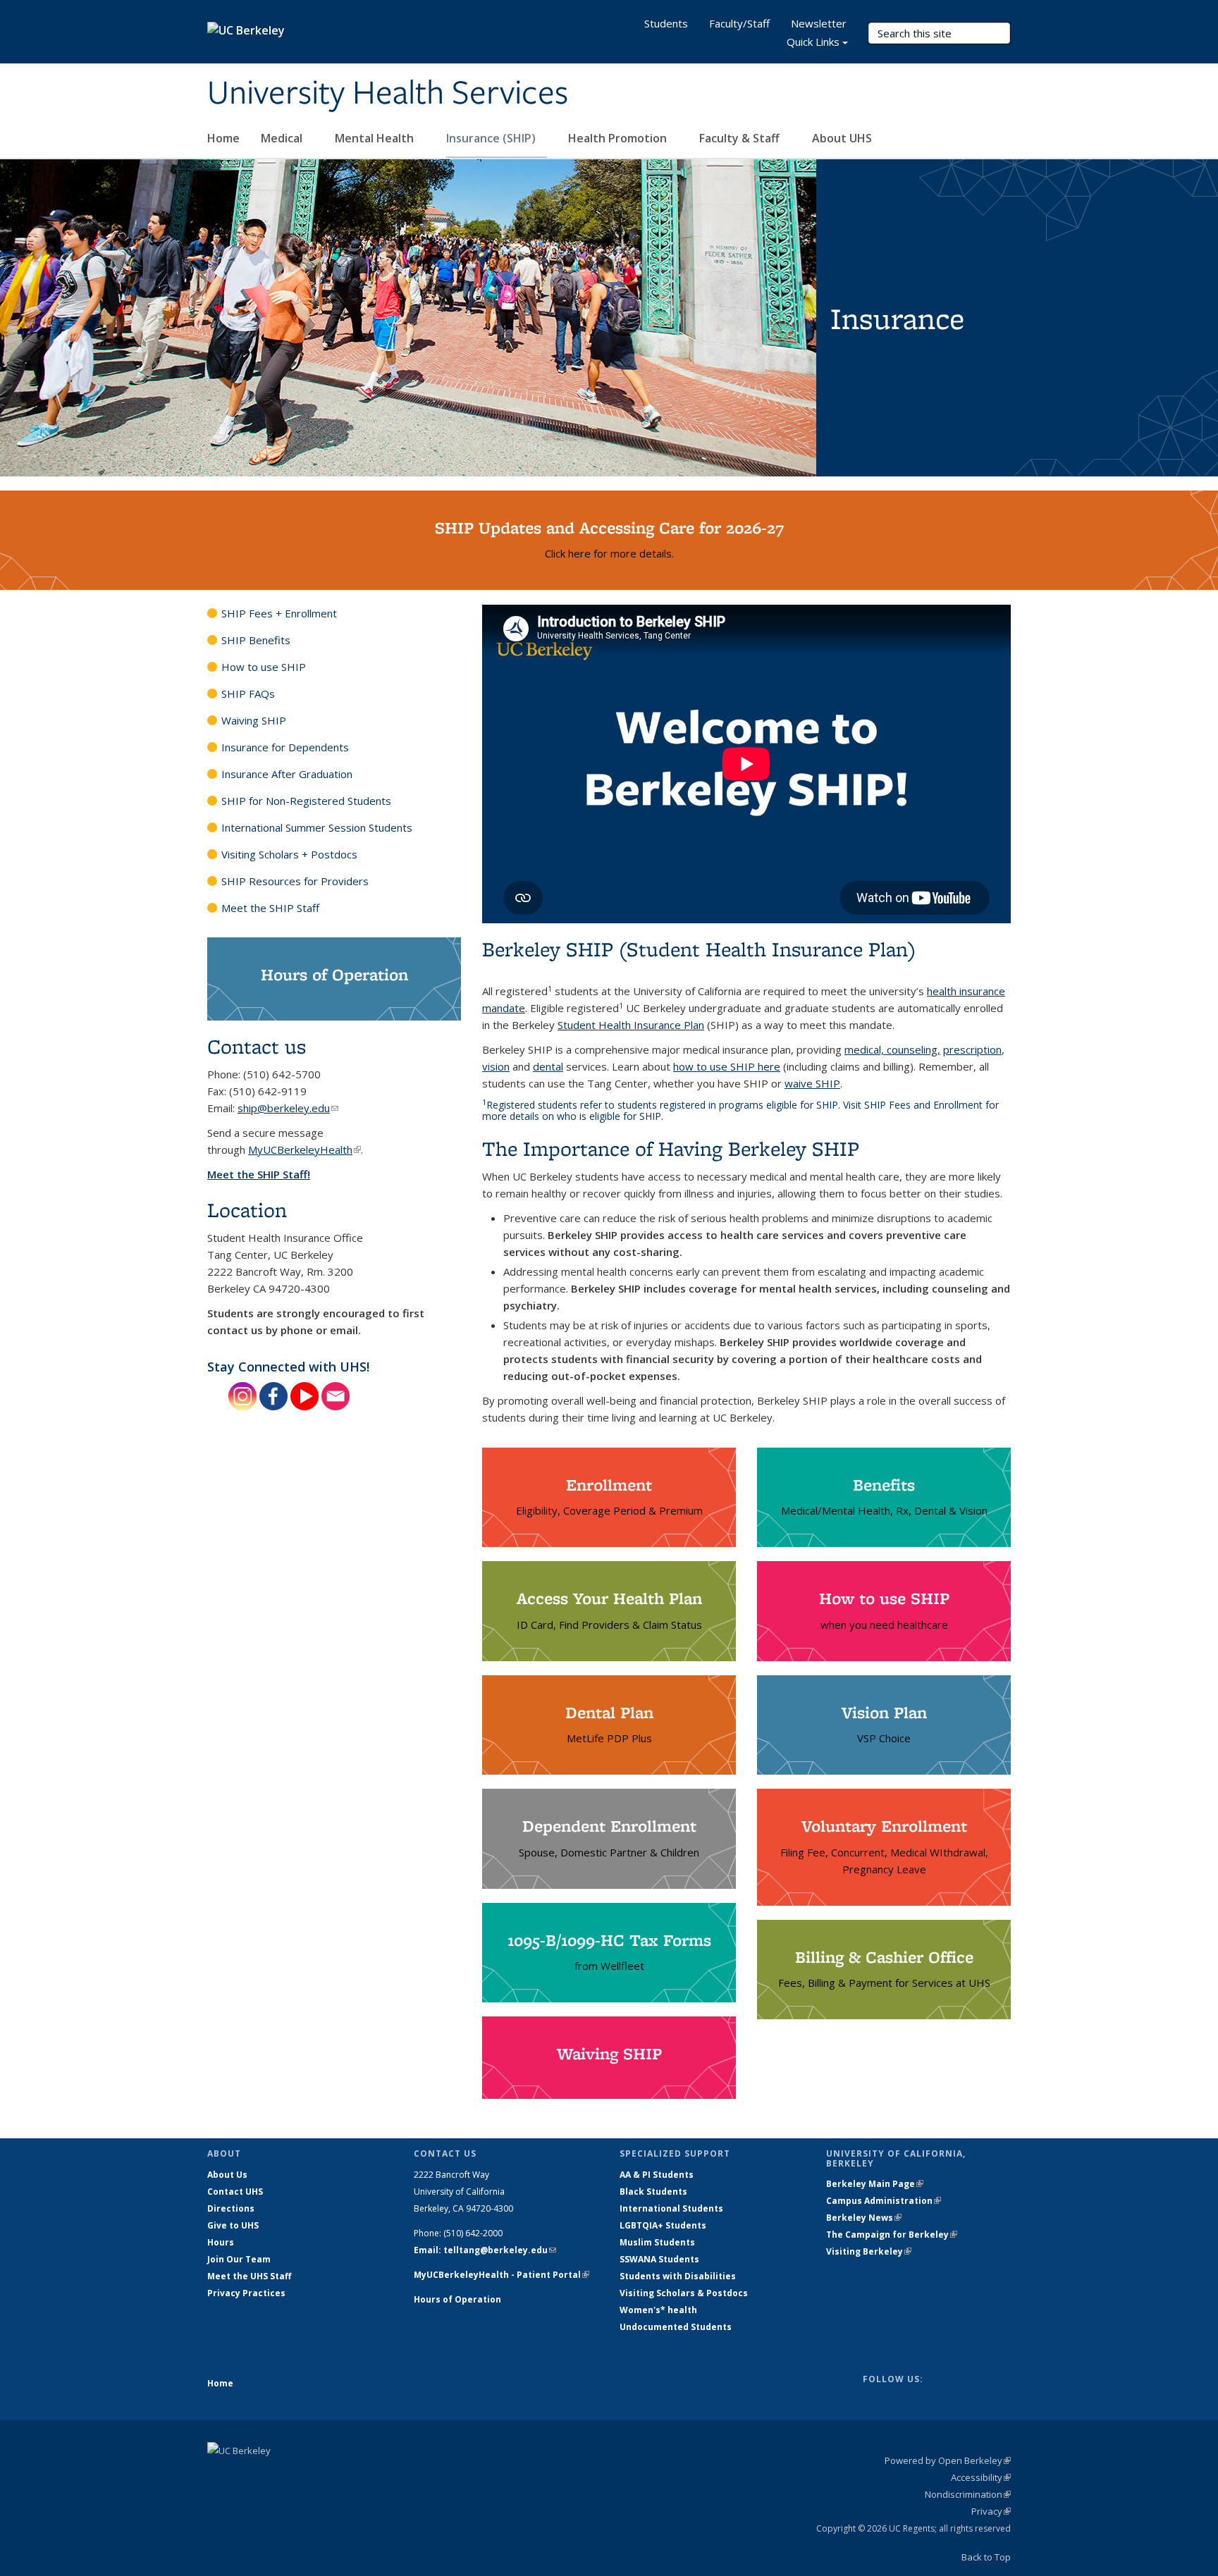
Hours (221, 2242)
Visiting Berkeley (869, 2251)
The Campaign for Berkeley (892, 2235)
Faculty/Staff (739, 23)
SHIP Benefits (256, 640)
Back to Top (986, 2557)
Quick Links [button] (813, 42)
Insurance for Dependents (285, 747)
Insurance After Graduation (287, 774)
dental (548, 1066)
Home (223, 138)
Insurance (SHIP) (492, 138)
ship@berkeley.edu (288, 1108)
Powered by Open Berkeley (948, 2460)
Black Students (653, 2192)
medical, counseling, (892, 1049)
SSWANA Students (659, 2259)
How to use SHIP (264, 667)
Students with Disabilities (678, 2276)
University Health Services (388, 94)
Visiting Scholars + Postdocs (289, 854)
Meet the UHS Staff (249, 2276)
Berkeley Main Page (875, 2184)
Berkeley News (864, 2218)
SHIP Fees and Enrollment (923, 1105)
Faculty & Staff (741, 138)
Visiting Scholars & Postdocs (684, 2293)
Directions (231, 2208)
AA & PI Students (657, 2175)
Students (666, 23)
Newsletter (819, 23)
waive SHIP (812, 1083)
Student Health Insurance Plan (631, 1025)
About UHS (843, 138)
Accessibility (981, 2477)
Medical (283, 138)
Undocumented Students (676, 2327)
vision (496, 1066)
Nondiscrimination (968, 2494)
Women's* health (658, 2310)
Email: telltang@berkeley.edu (485, 2250)
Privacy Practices (246, 2293)
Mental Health (376, 138)
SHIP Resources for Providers (295, 881)
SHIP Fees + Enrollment (279, 613)
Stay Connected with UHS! (288, 1367)
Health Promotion (619, 138)
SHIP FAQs (248, 694)
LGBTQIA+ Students (663, 2225)
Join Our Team (239, 2259)
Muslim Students (657, 2242)
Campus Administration (884, 2201)
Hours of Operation (457, 2299)
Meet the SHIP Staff (270, 908)
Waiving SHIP (254, 720)
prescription (972, 1049)
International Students (671, 2208)
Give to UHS (233, 2225)
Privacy (991, 2511)
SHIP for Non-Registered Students (306, 801)
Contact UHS (235, 2192)
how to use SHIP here (727, 1066)
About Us (227, 2175)
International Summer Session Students (317, 827)
